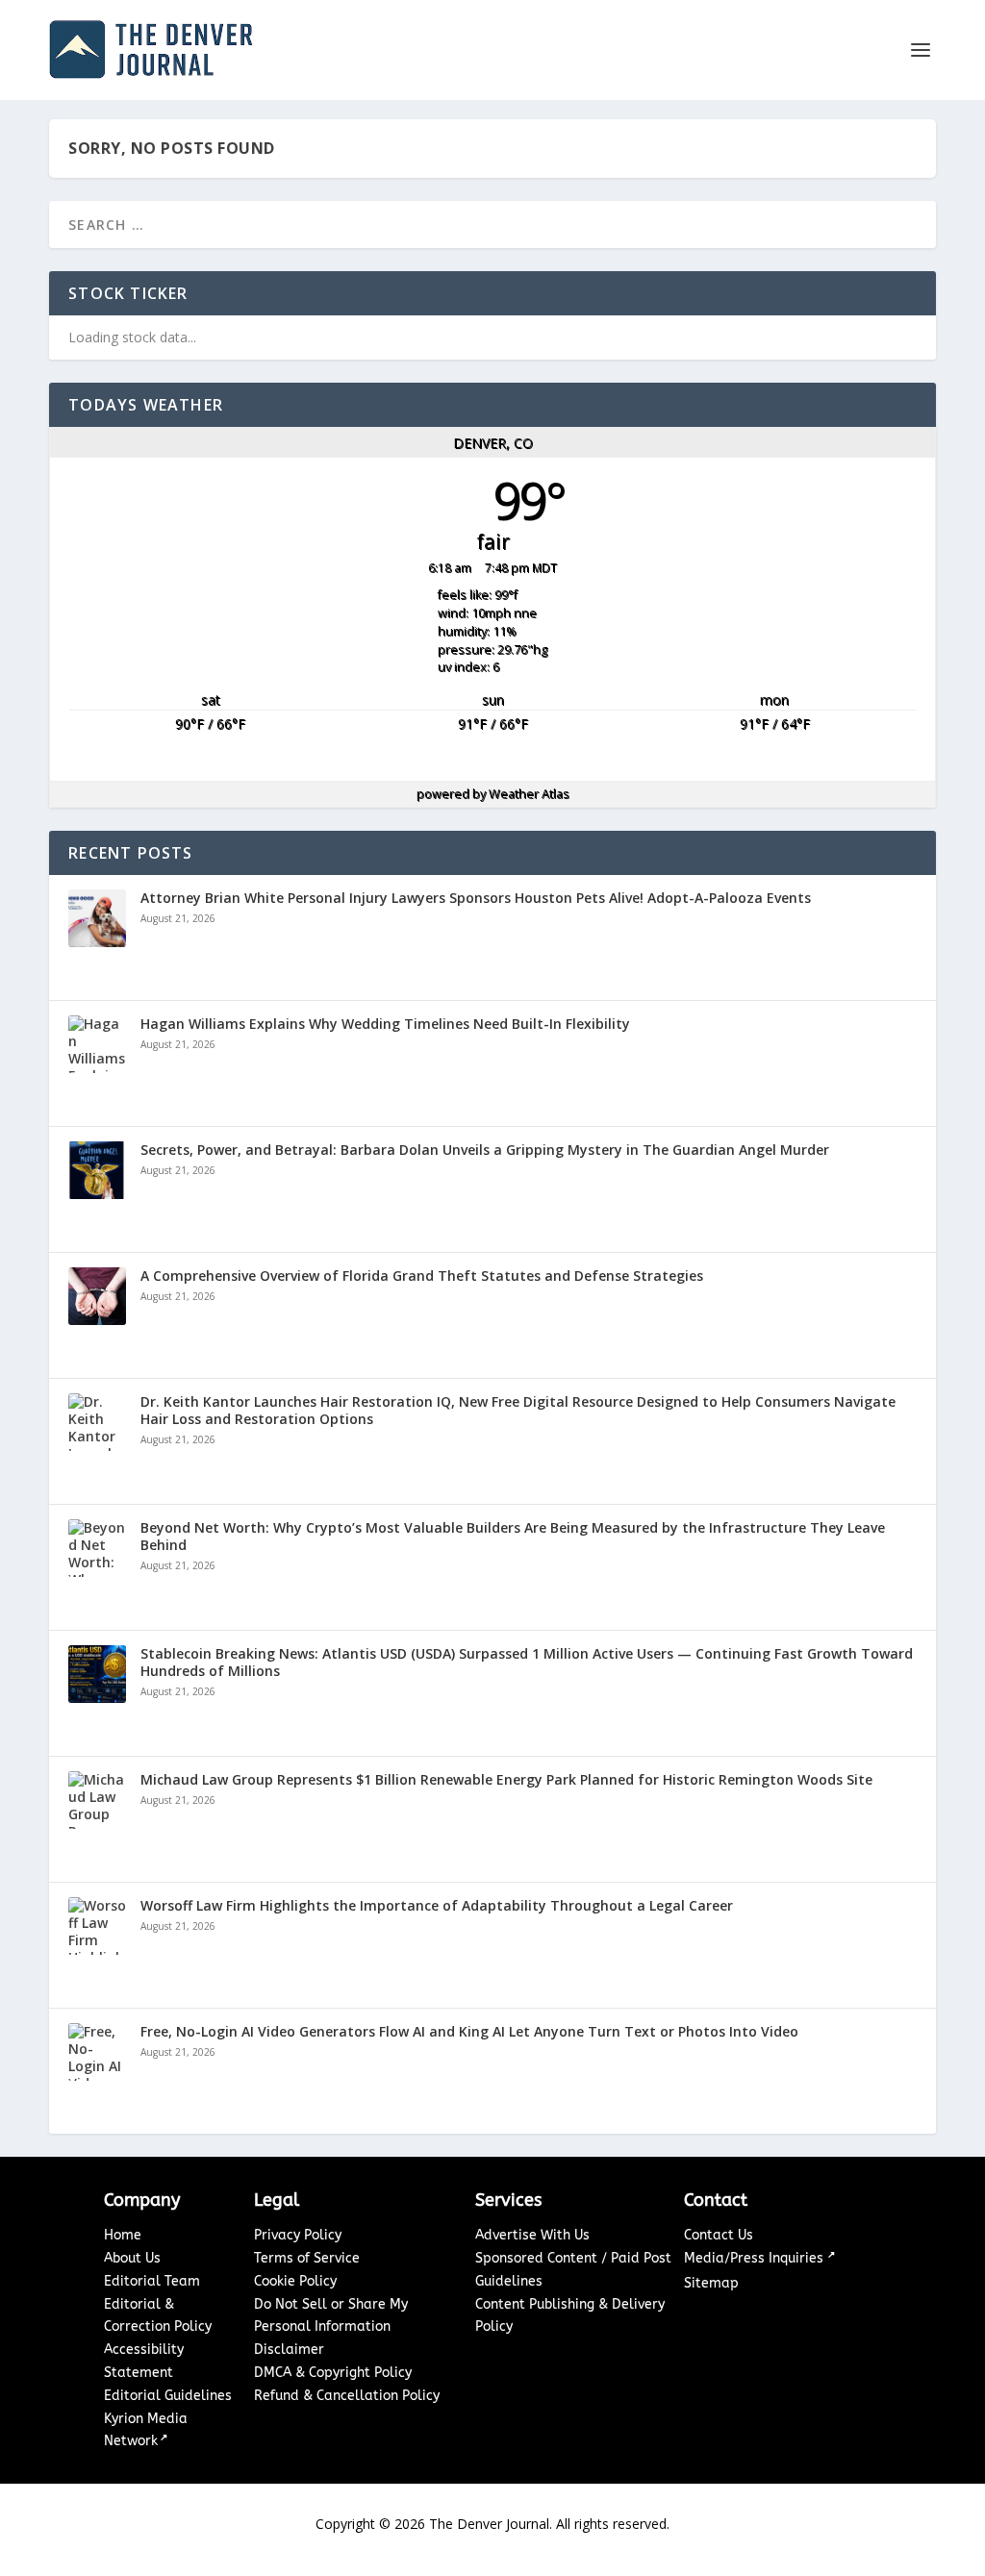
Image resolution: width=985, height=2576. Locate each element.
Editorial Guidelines (168, 2396)
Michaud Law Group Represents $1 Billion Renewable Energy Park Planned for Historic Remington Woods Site (506, 1780)
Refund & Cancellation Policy (347, 2396)
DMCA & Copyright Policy (333, 2373)
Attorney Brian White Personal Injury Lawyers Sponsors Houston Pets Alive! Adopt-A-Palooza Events (476, 898)
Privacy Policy (298, 2235)
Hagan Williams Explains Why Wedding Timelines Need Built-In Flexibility (385, 1024)
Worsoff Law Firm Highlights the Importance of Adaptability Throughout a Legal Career (437, 1906)
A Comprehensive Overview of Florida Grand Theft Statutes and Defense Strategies (422, 1276)
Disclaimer (289, 2350)
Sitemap (711, 2283)
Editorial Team (152, 2281)
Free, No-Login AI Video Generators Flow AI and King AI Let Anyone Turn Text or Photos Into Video (469, 2032)
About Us (132, 2258)
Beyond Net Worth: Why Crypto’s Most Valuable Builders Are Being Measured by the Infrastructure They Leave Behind (513, 1537)
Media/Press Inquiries (756, 2258)
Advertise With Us (532, 2235)
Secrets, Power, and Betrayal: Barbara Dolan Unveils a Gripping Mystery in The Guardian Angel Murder (485, 1150)
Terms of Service (307, 2258)
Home (123, 2235)
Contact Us (719, 2235)
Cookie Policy (295, 2281)
